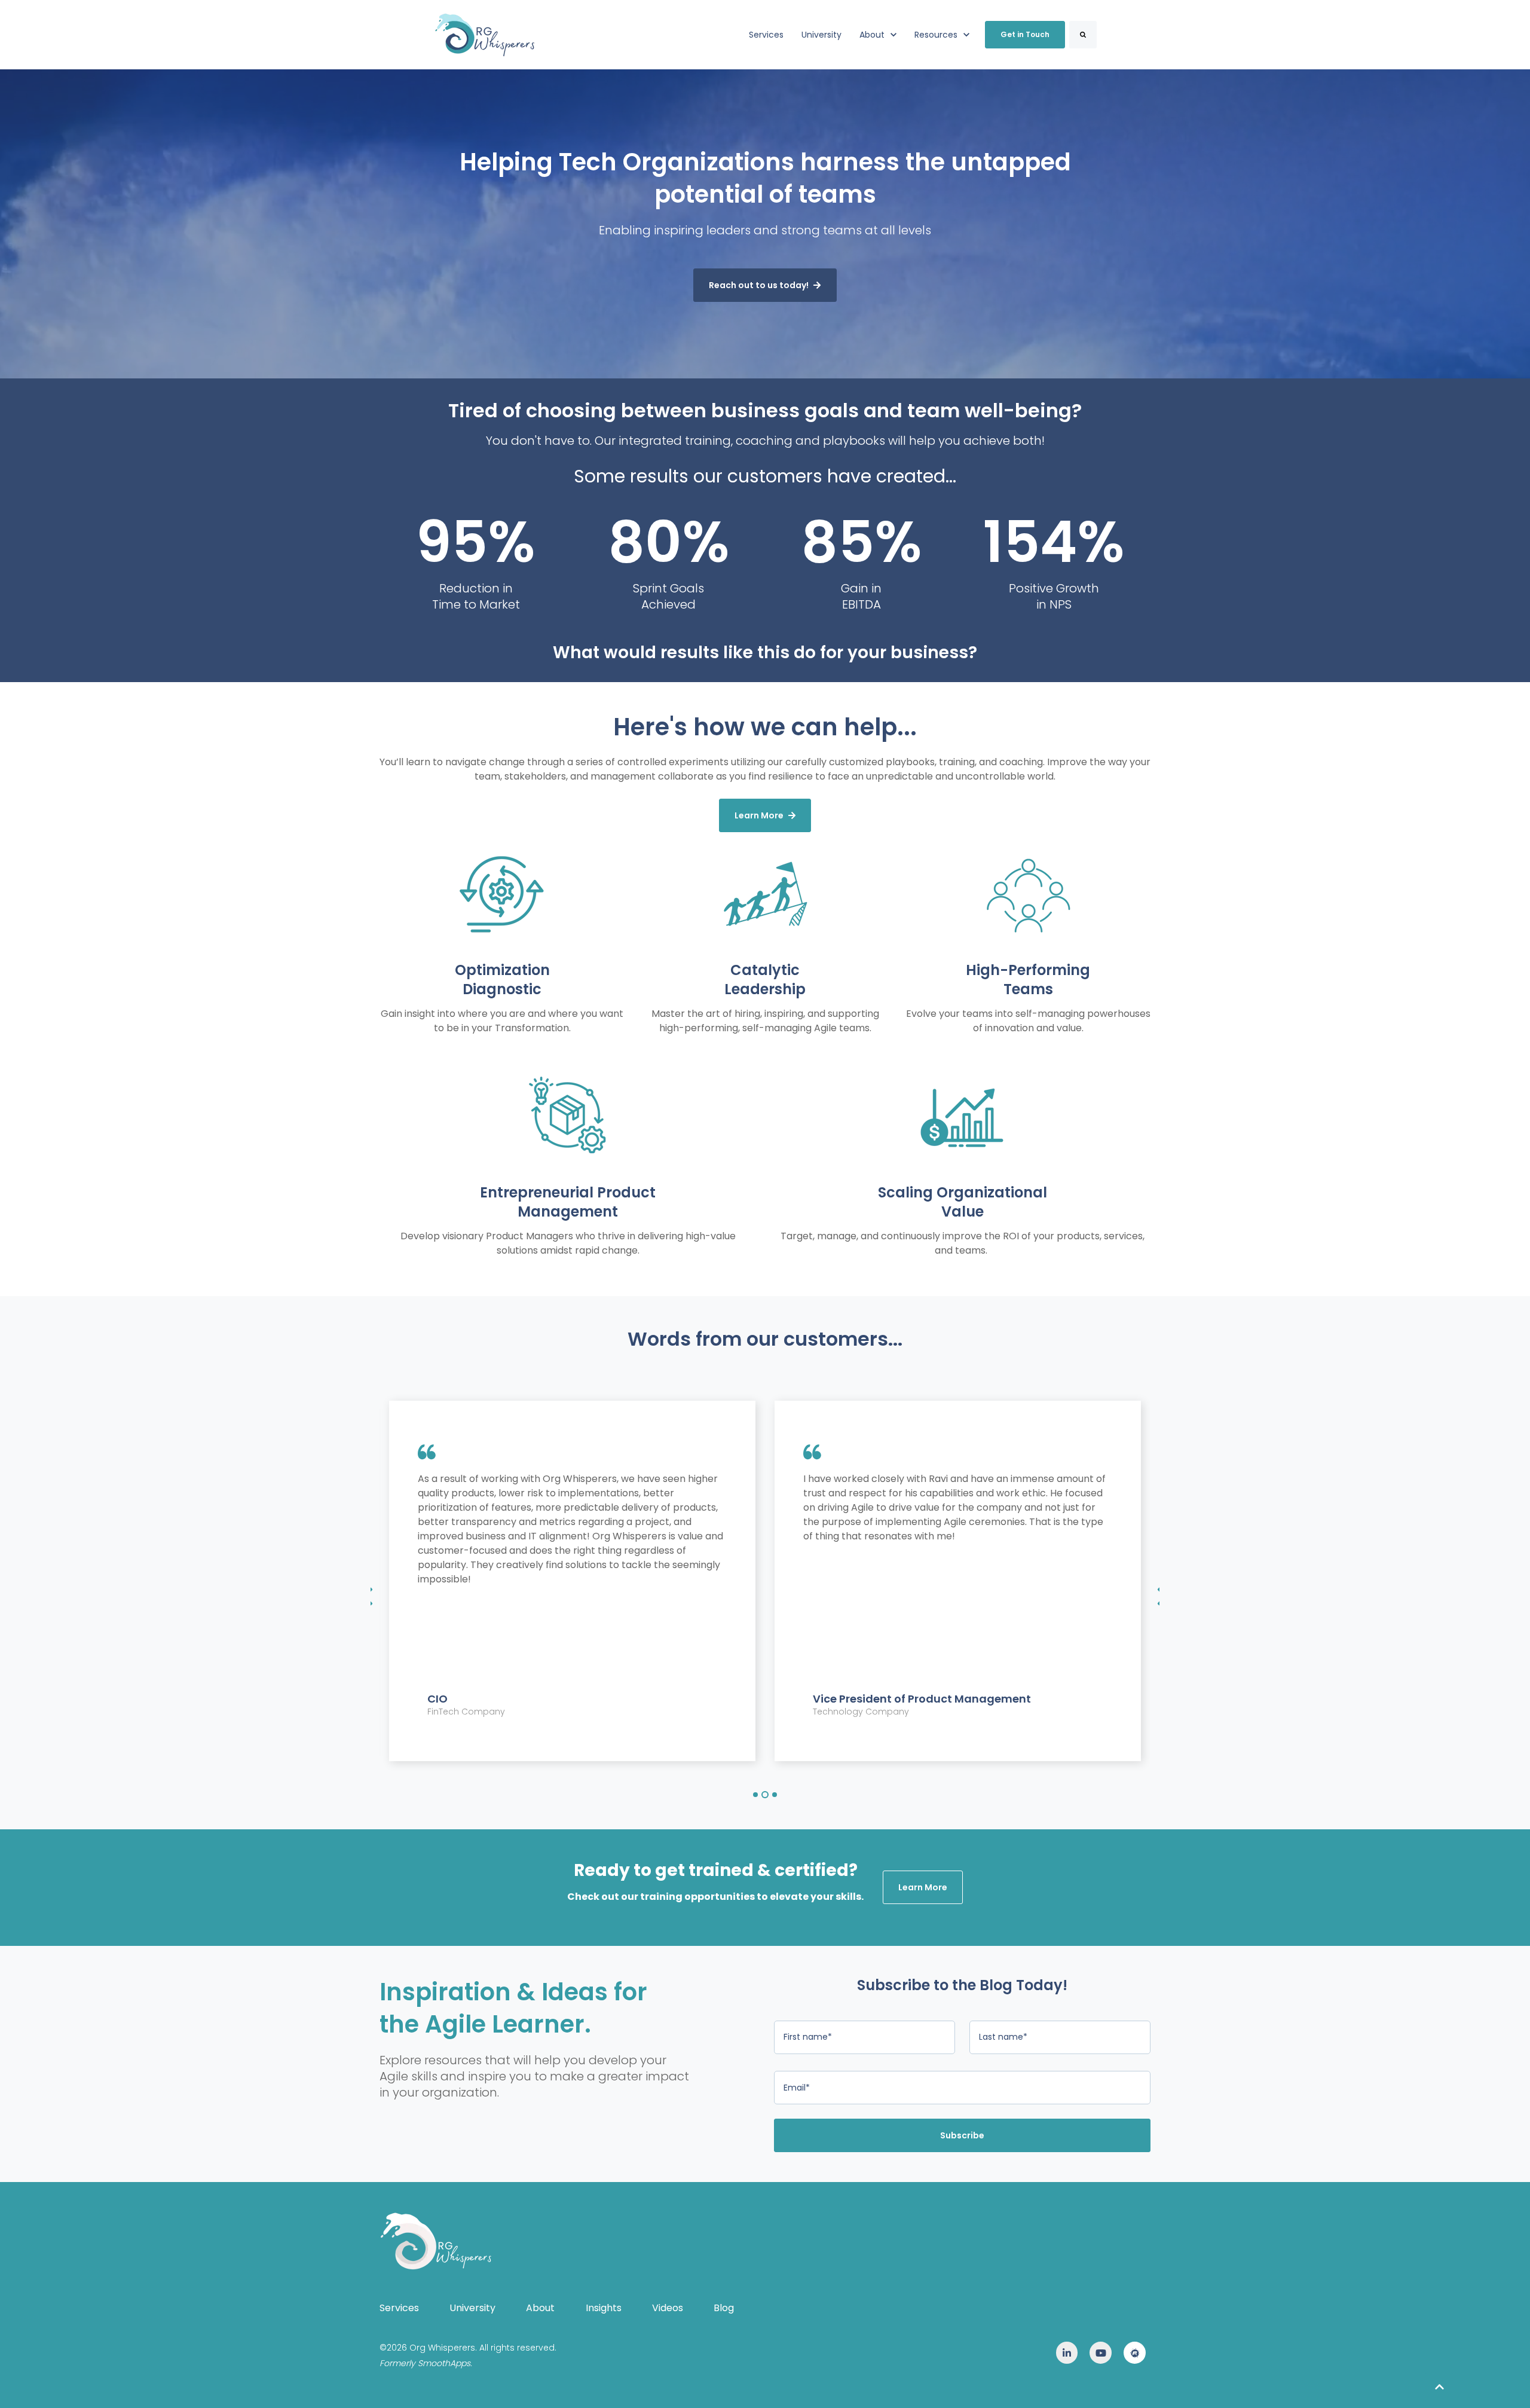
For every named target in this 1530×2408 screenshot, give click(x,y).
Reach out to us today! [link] (759, 285)
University (821, 35)
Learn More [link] (759, 815)
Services (766, 35)
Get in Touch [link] (1025, 34)
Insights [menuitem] (604, 2308)
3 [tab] (775, 1795)
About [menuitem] (540, 2308)
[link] (485, 34)
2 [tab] (765, 1795)
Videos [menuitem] (668, 2308)
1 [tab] (755, 1795)
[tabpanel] (572, 1581)
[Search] (1083, 35)
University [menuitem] (472, 2308)
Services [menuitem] (399, 2308)
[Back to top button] (1439, 2387)
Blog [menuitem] (724, 2308)
